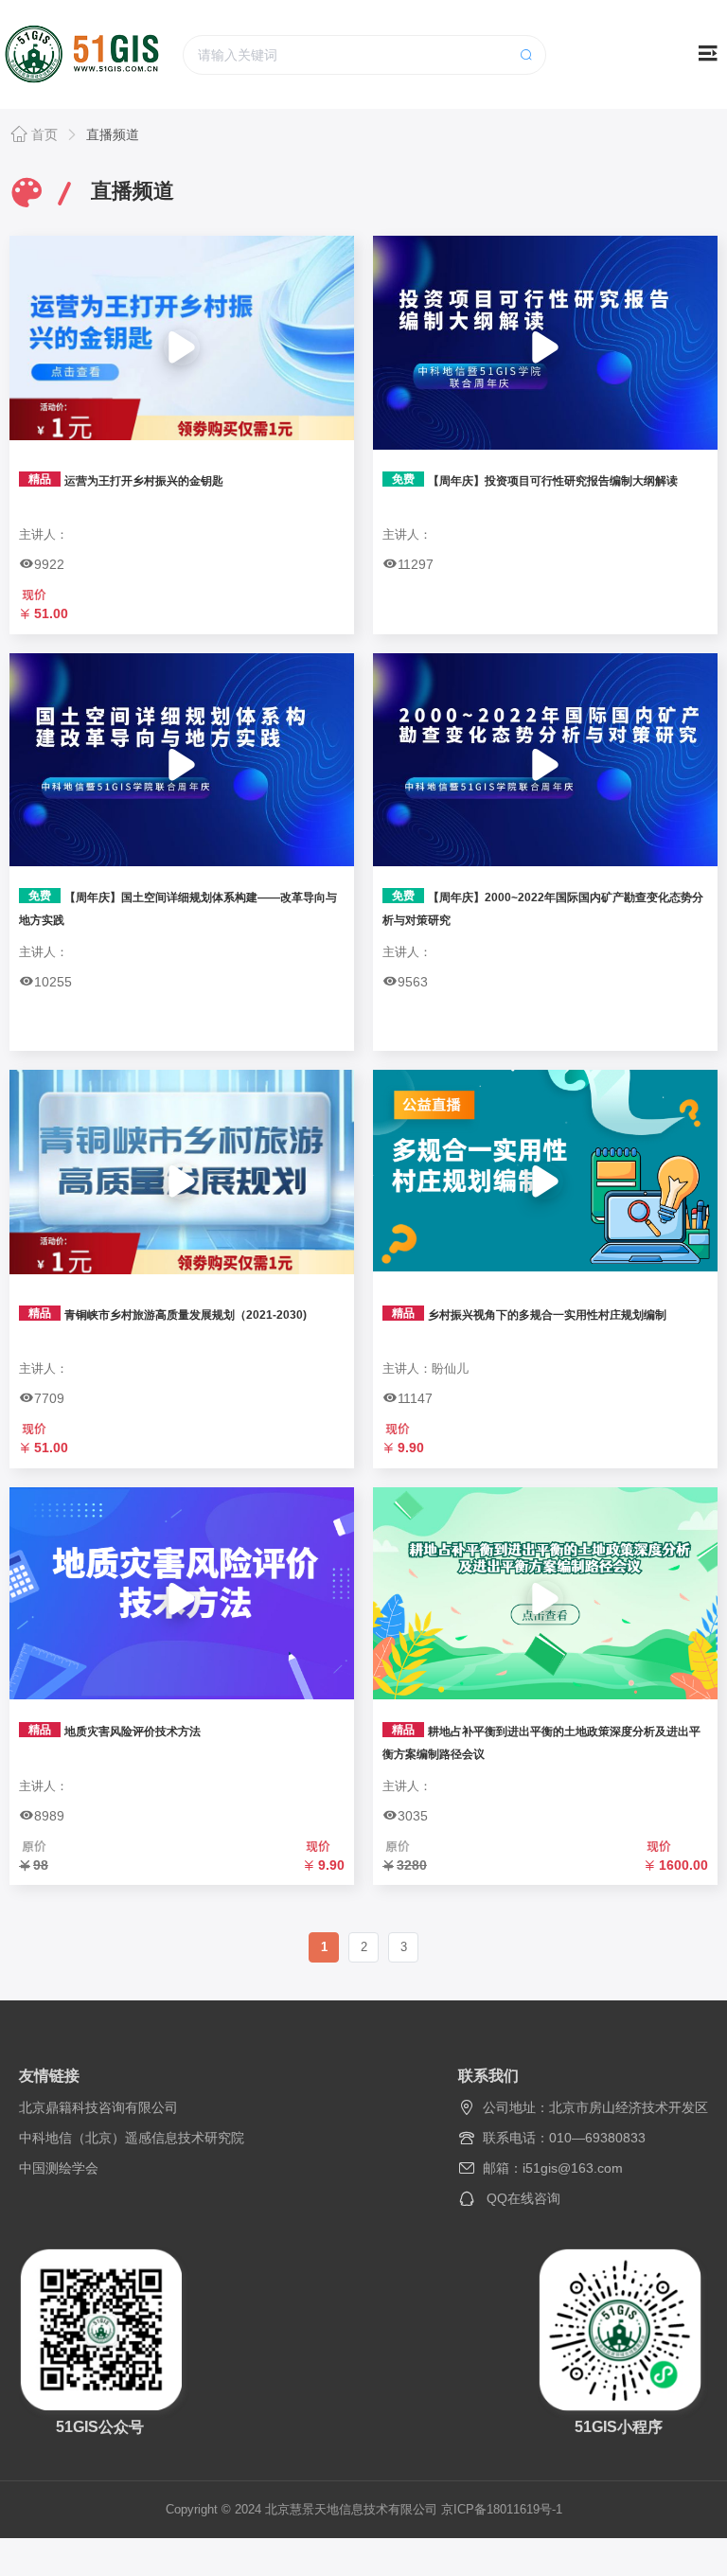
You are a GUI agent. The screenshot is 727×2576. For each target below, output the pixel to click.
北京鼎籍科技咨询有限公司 (98, 2107)
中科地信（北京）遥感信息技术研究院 (132, 2138)
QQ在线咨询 (523, 2198)
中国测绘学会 (59, 2168)
